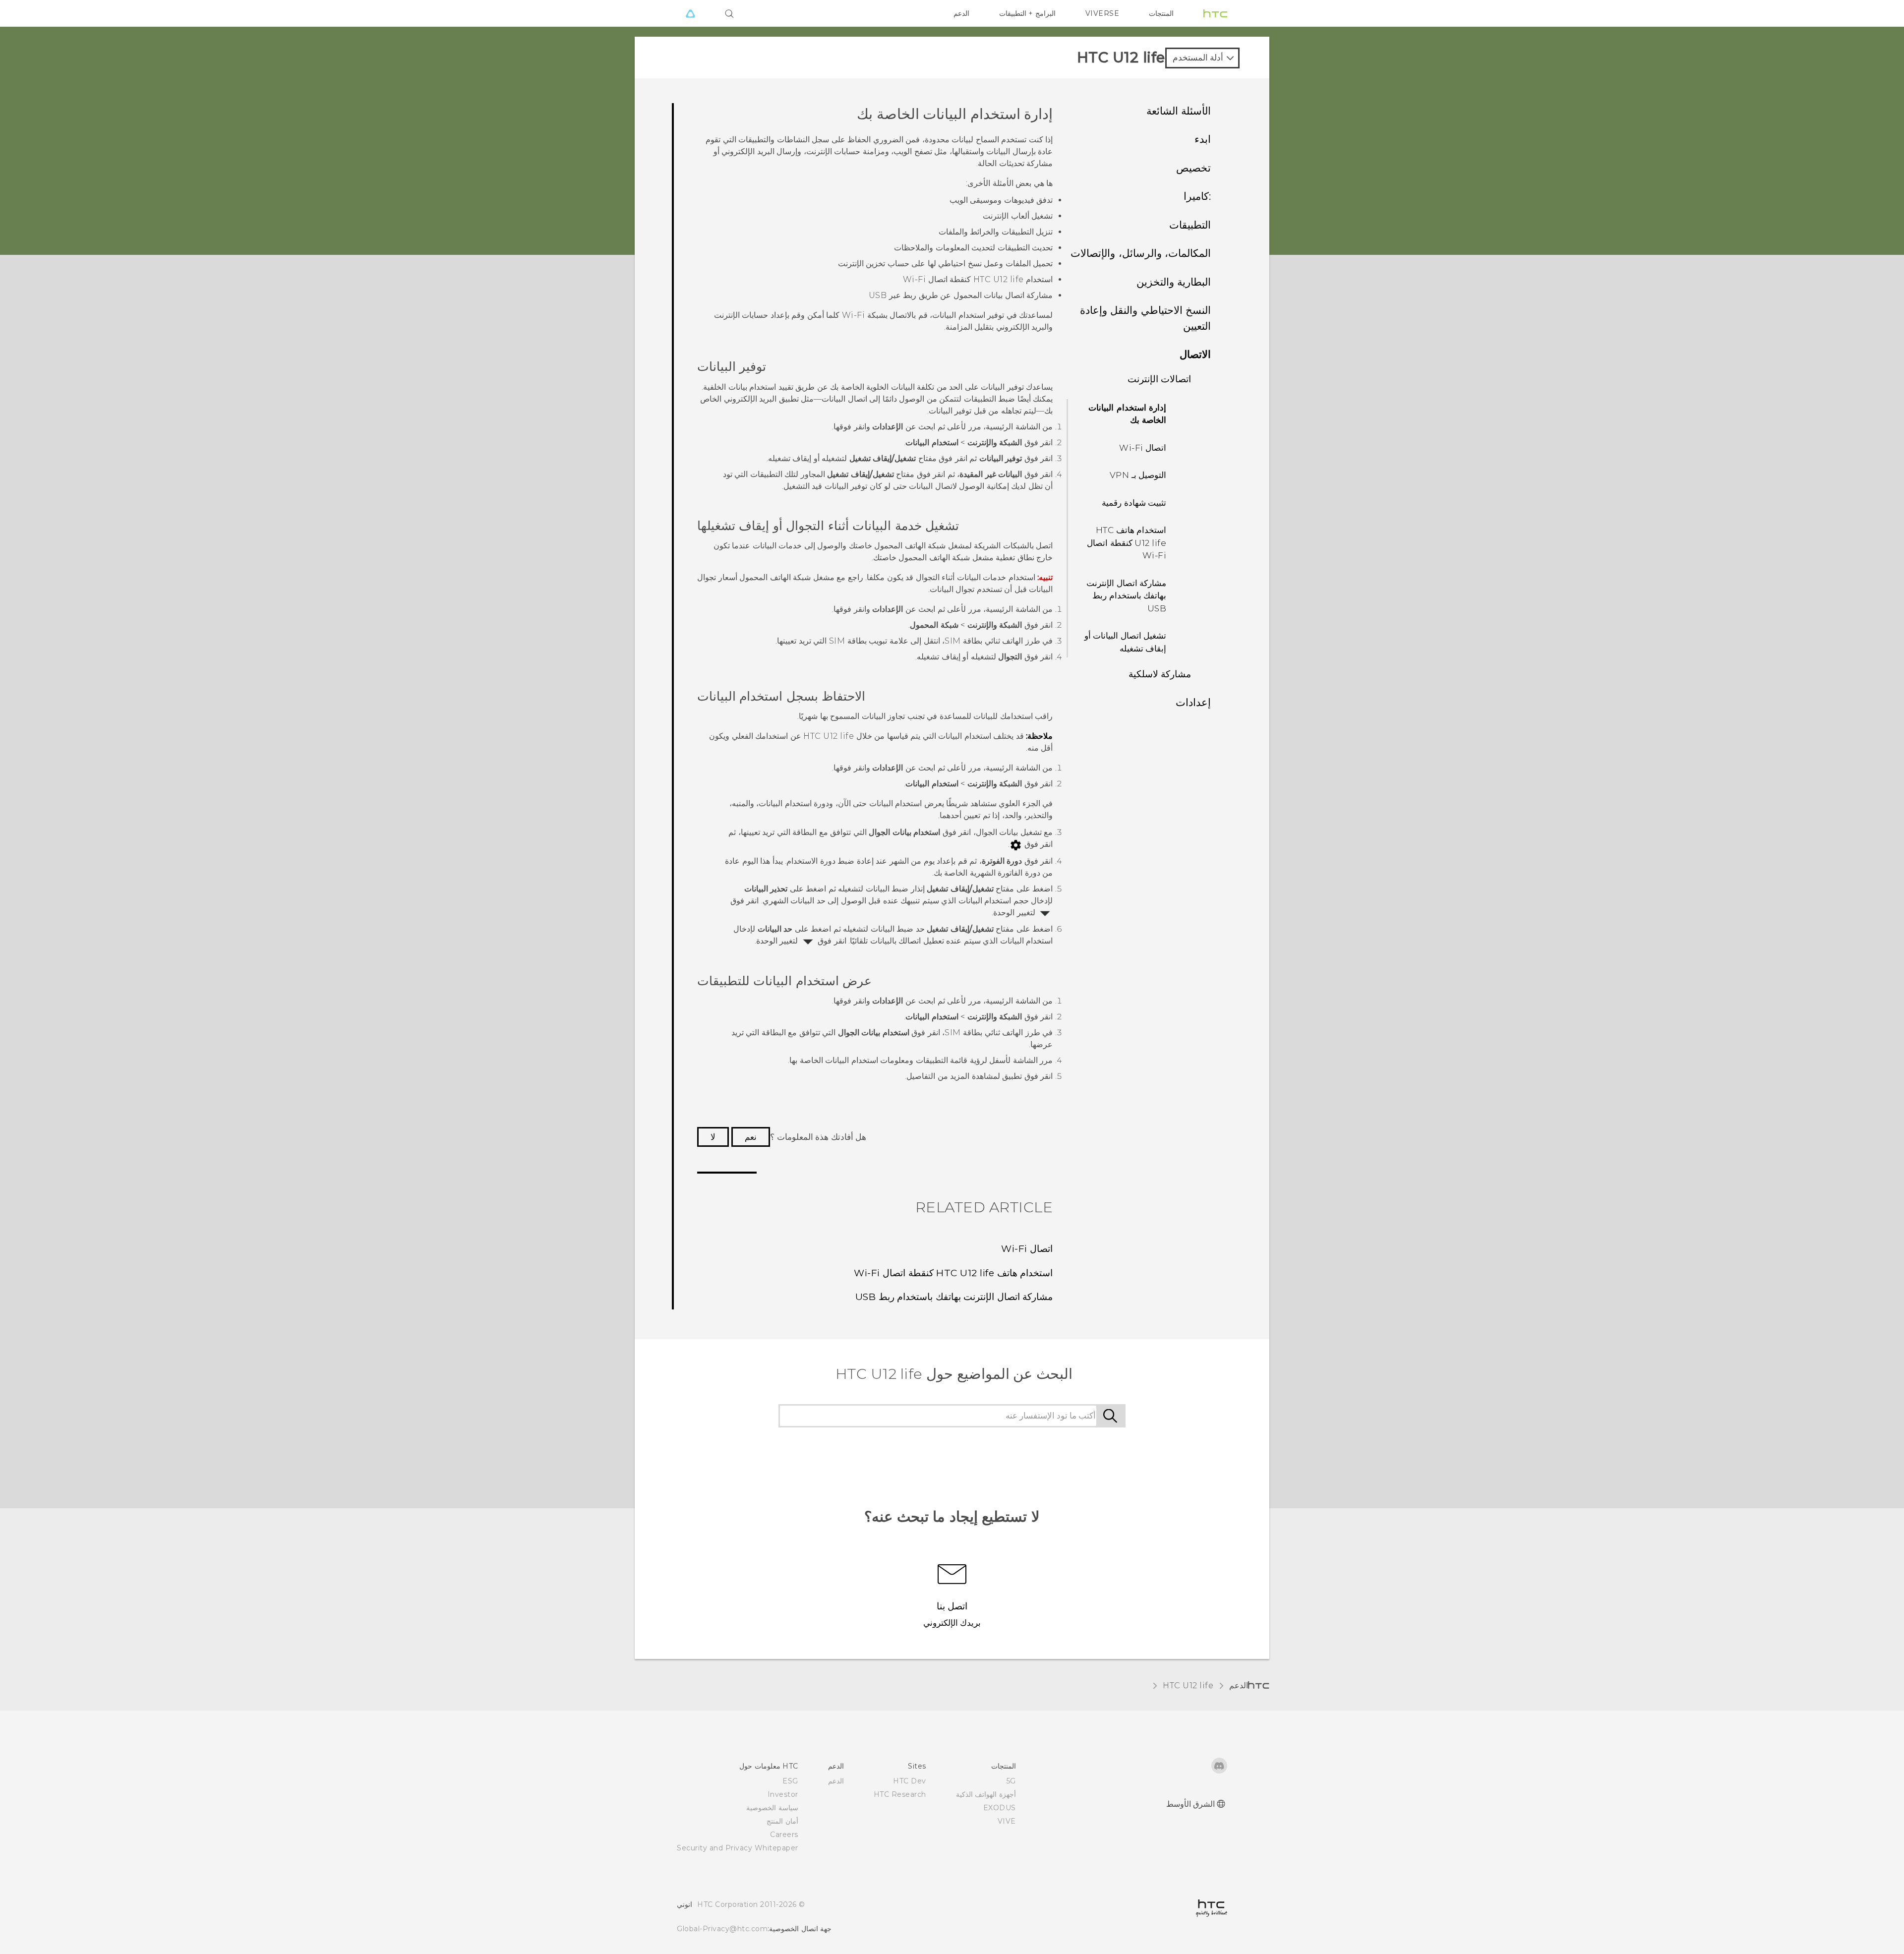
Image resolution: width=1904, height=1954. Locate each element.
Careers (784, 1835)
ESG (790, 1781)
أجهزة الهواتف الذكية (986, 1794)
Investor (783, 1794)
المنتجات (1161, 13)
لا (713, 1137)
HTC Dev (910, 1781)
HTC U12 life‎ (1188, 1686)
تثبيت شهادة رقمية (1134, 503)
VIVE (1007, 1821)
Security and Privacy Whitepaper (738, 1848)
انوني (684, 1904)
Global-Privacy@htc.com (722, 1929)
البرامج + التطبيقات (1027, 13)
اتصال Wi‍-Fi (1143, 448)
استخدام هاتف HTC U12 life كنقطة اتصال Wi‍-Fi (1127, 543)
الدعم (961, 13)
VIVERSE (1102, 13)
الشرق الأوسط (1191, 1804)
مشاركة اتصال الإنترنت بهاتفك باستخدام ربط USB (1126, 596)
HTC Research (900, 1794)
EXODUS (1000, 1808)
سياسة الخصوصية (772, 1808)
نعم (751, 1137)
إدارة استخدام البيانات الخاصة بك (1127, 414)
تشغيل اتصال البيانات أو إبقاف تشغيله (1126, 642)
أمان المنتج (782, 1821)
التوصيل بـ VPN (1138, 475)
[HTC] (1215, 13)
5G (1011, 1781)
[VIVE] (690, 13)
